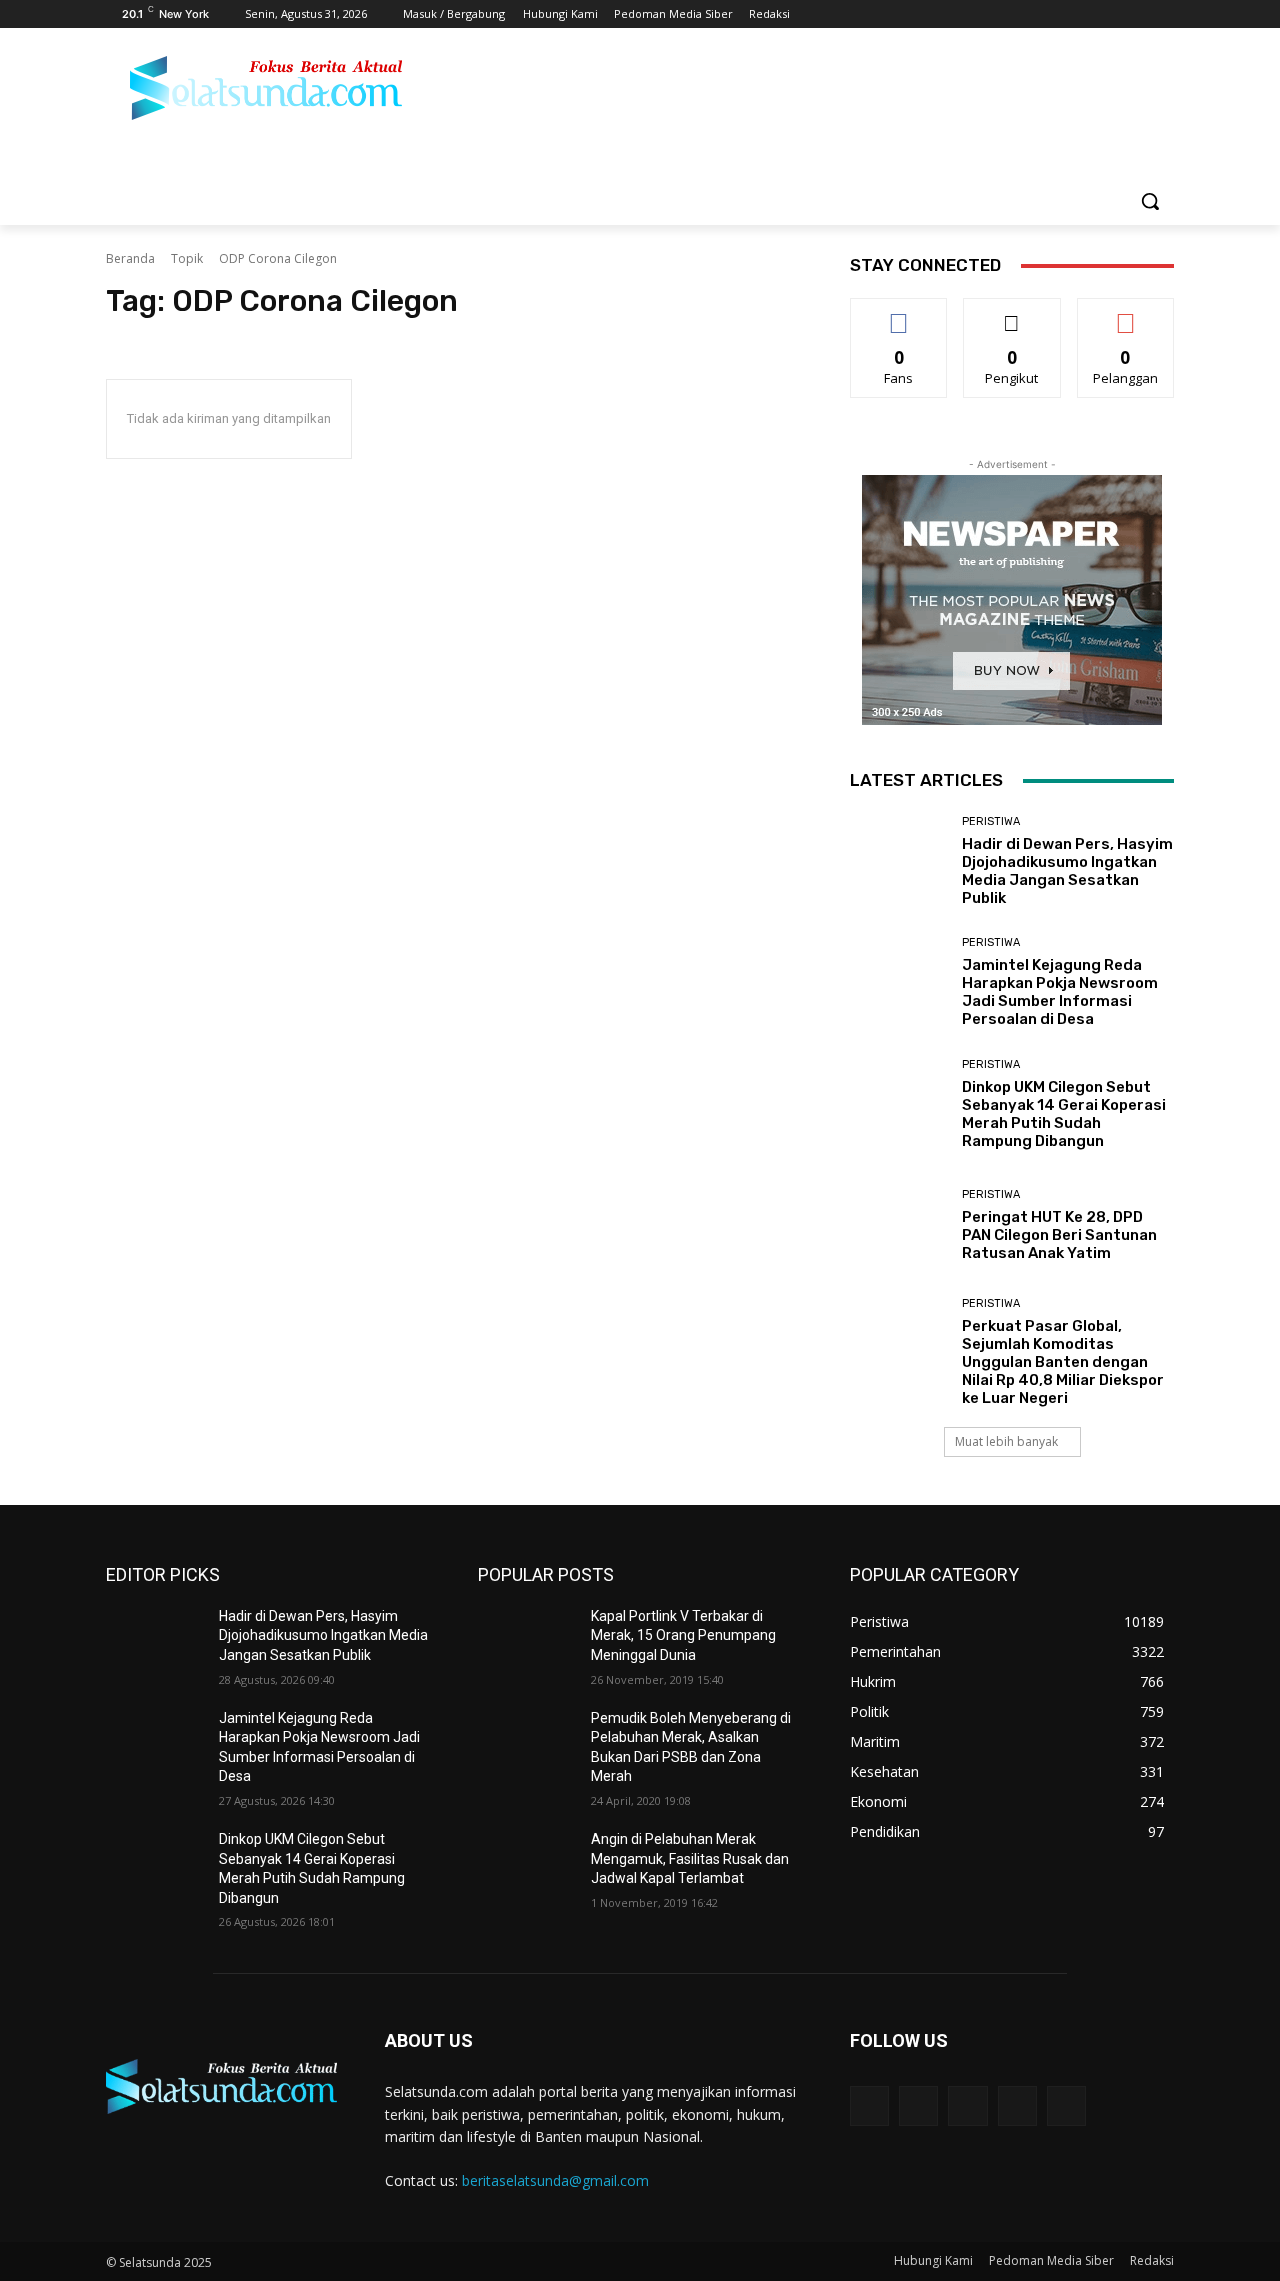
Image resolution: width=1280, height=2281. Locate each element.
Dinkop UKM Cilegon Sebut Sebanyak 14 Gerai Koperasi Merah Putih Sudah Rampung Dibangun (1064, 1114)
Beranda (130, 258)
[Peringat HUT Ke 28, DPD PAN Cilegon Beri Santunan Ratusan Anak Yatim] (898, 1225)
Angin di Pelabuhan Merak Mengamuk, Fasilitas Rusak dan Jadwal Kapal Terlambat (690, 1858)
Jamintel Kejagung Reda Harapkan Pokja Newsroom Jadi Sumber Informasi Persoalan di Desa (1060, 992)
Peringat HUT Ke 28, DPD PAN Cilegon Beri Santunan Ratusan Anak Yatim (1059, 1235)
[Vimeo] (1134, 14)
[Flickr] (967, 2105)
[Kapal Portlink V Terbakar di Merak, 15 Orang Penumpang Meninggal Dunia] (526, 1641)
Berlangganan (1127, 313)
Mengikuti (1012, 313)
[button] (1150, 201)
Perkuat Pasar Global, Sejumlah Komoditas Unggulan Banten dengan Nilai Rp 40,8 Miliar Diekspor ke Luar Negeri (1063, 1362)
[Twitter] (1107, 14)
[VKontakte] (1066, 2105)
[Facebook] (1051, 14)
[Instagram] (1079, 14)
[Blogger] (869, 2105)
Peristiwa (991, 821)
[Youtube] (1162, 14)
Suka (899, 313)
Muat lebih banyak (1006, 1441)
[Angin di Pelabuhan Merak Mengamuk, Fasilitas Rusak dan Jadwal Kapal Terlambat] (526, 1864)
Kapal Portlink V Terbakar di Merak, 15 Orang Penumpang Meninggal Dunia (683, 1635)
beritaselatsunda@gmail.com (555, 2180)
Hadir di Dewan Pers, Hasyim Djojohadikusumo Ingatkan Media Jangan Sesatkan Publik (1067, 871)
